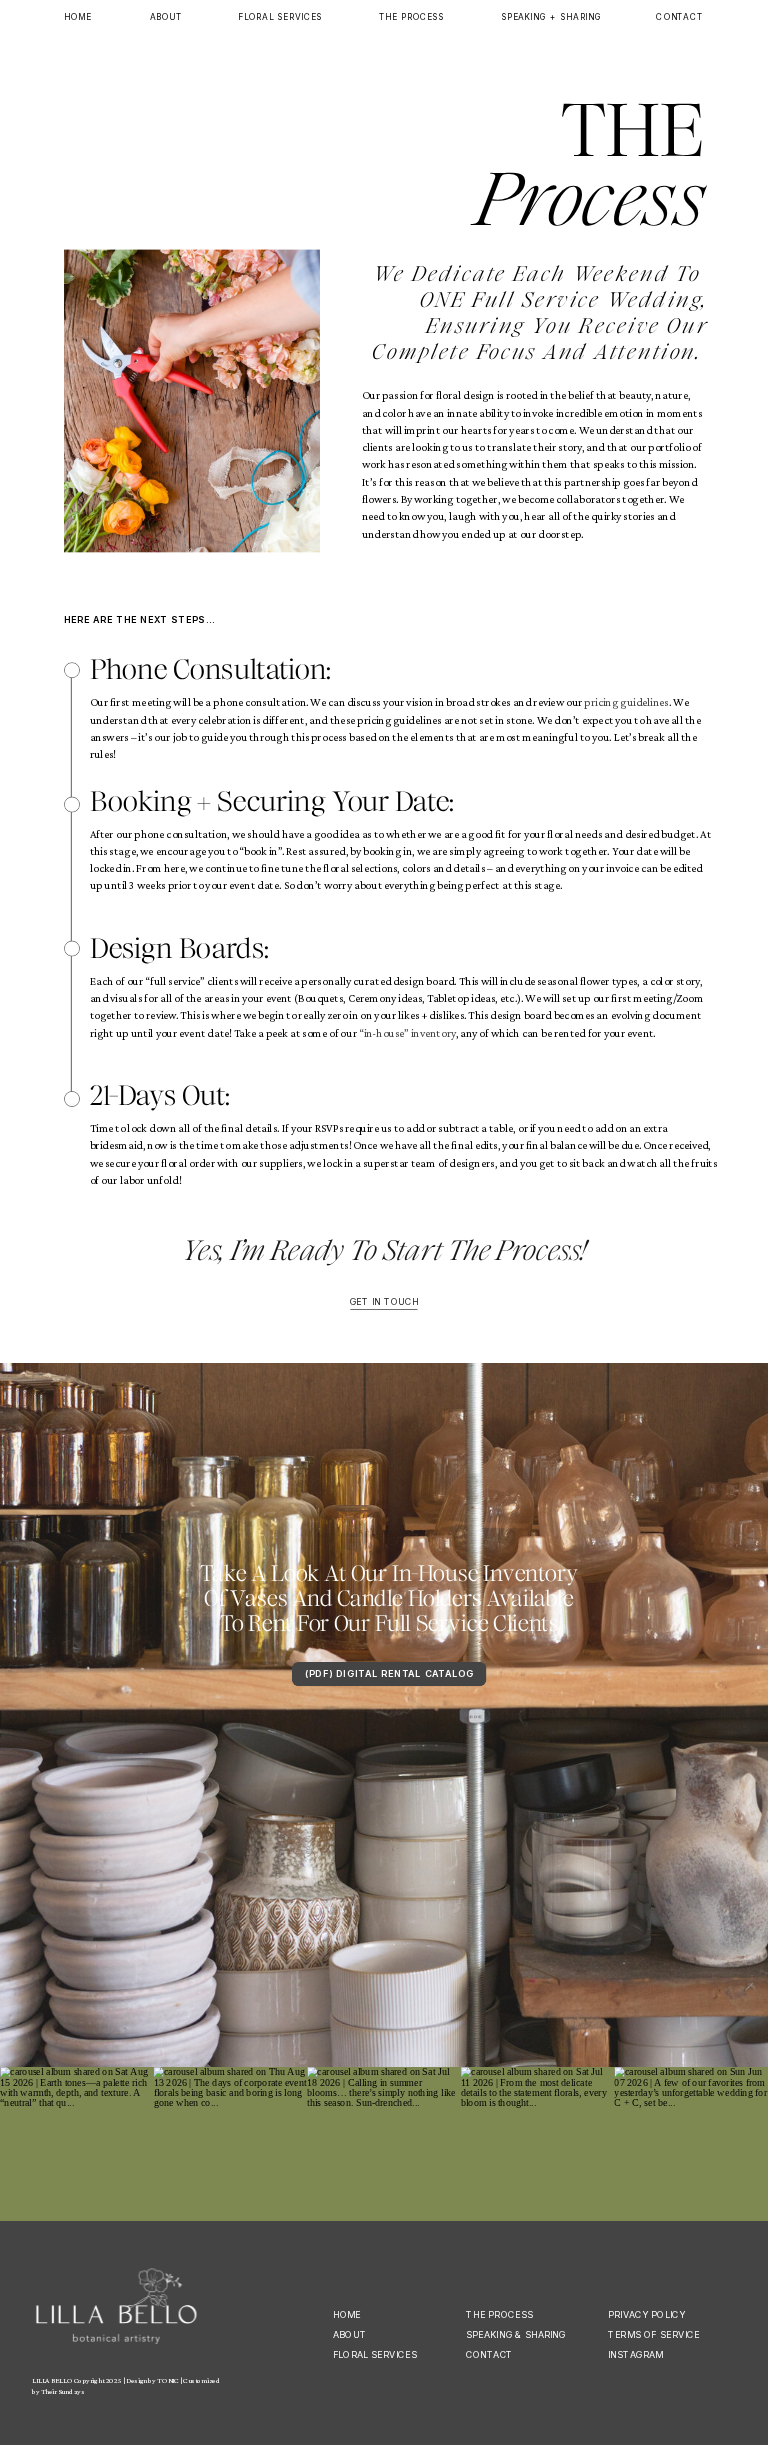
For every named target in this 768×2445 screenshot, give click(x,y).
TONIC (167, 2380)
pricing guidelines (626, 702)
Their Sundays (63, 2391)
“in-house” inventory (407, 1033)
